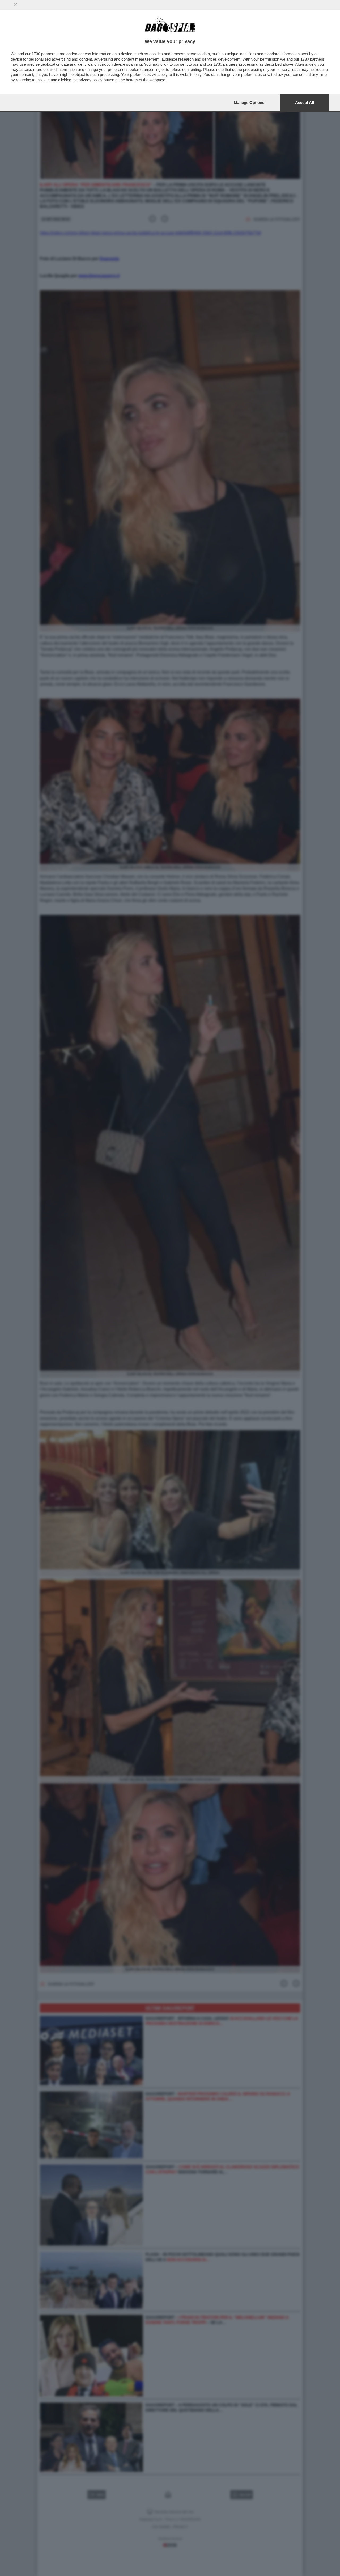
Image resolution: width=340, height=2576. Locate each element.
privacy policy (91, 80)
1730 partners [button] (44, 54)
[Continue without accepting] (15, 5)
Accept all (305, 102)
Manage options (249, 102)
